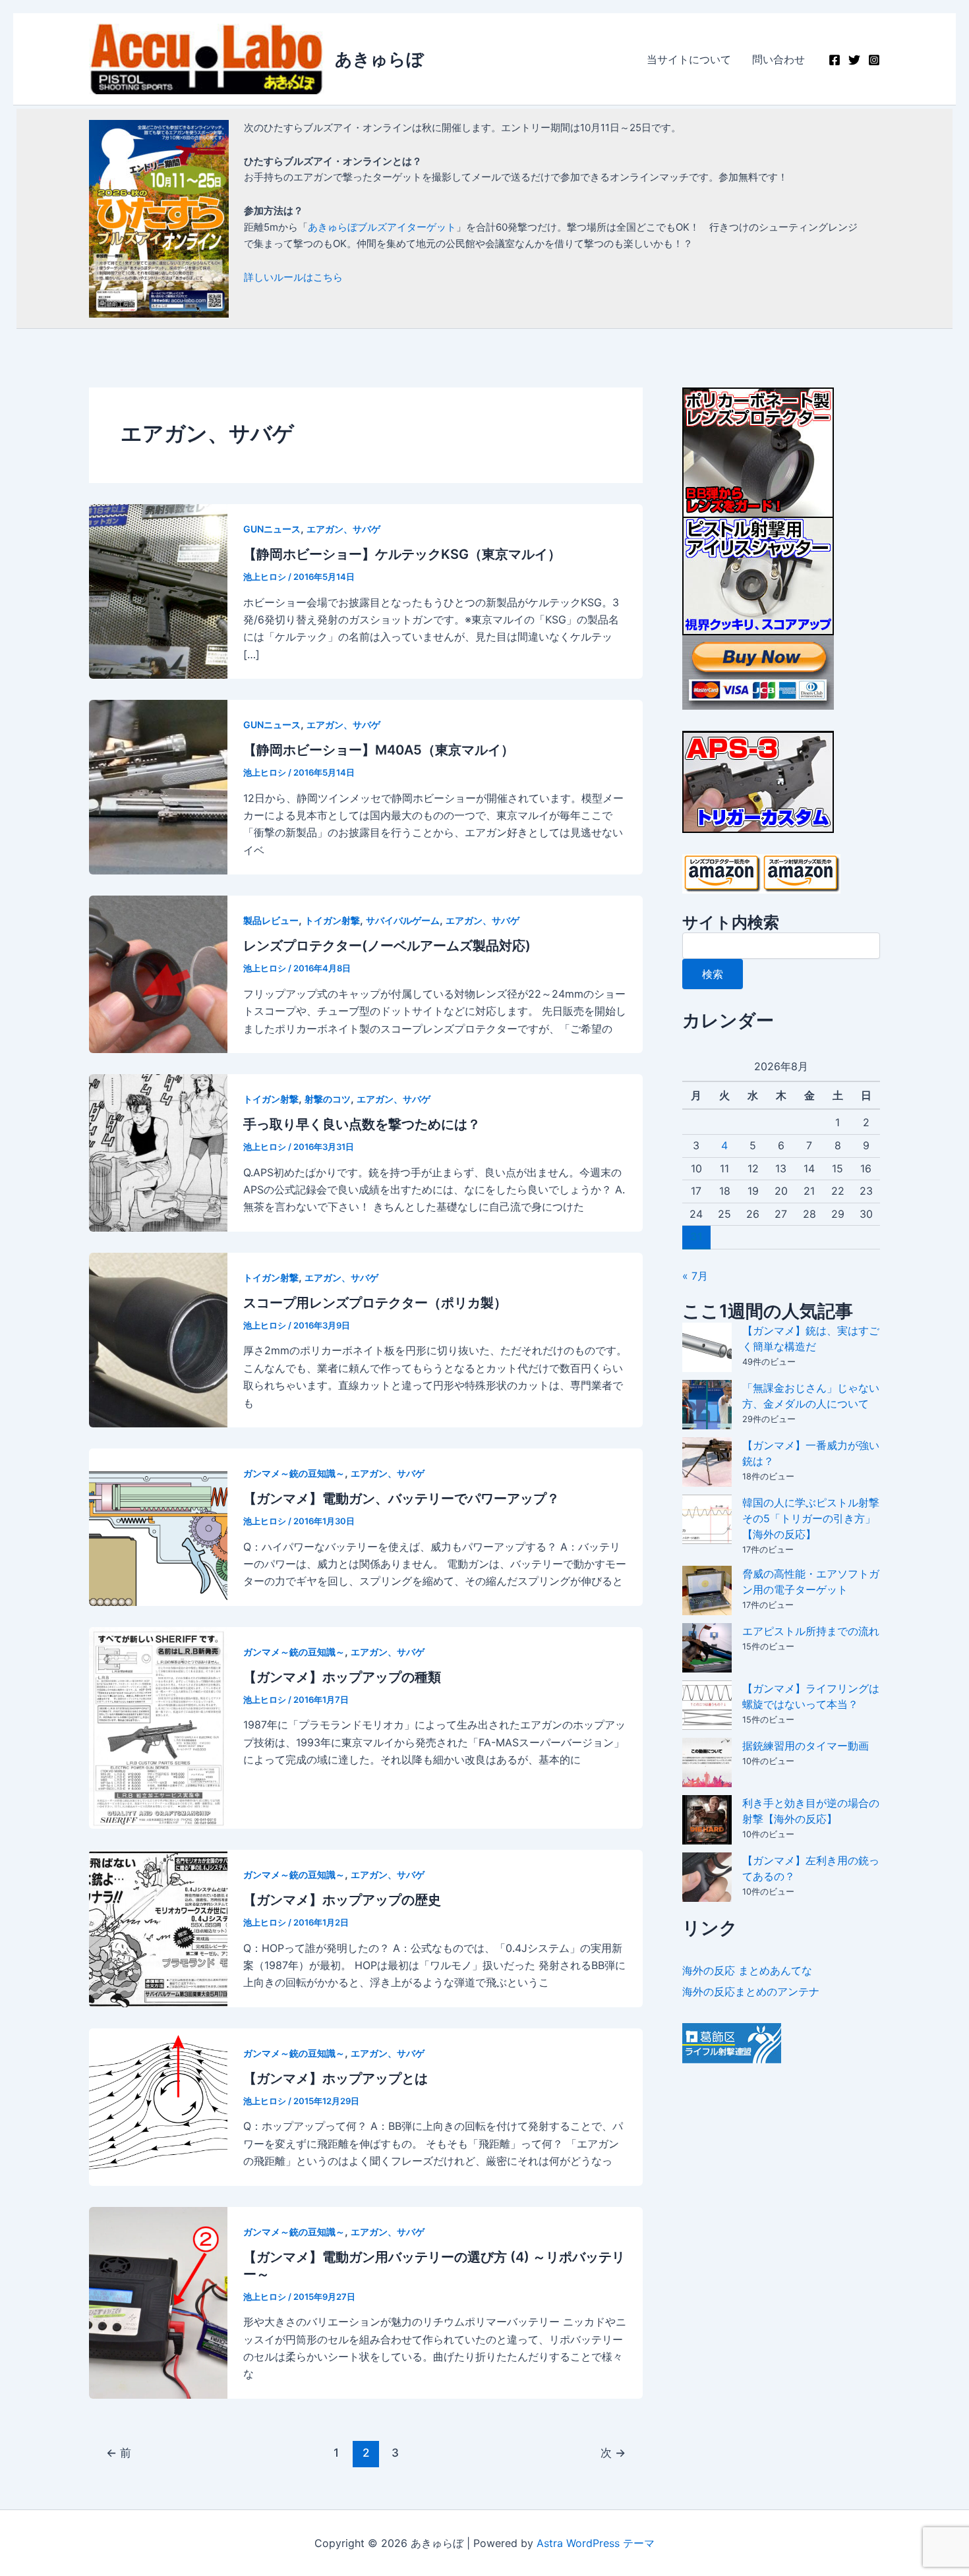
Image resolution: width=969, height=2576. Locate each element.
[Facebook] (835, 60)
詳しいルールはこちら (293, 277)
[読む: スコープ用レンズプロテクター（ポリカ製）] (158, 1339)
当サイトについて (689, 59)
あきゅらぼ (379, 59)
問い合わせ (778, 59)
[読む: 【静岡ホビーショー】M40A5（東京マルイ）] (158, 786)
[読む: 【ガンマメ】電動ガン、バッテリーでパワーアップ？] (158, 1526)
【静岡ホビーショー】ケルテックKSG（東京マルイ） (402, 554)
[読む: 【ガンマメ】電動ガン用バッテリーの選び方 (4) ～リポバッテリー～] (158, 2302)
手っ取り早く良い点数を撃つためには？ (362, 1124)
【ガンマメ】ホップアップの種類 (342, 1677)
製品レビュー (271, 920)
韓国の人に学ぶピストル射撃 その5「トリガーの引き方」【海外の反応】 (811, 1518)
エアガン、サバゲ (343, 529)
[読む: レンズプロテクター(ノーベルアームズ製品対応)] (158, 973)
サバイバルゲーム (403, 920)
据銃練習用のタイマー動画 (806, 1746)
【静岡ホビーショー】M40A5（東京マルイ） (379, 750)
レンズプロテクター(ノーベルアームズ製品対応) (387, 946)
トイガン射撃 (332, 920)
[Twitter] (854, 60)
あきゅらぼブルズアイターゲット (382, 227)
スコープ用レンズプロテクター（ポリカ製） (375, 1303)
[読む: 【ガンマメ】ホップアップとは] (158, 2106)
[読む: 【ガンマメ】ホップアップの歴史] (158, 1928)
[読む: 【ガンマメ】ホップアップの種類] (158, 1727)
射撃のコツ (328, 1099)
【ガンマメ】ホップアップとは (336, 2078)
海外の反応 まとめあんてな (747, 1970)
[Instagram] (874, 60)
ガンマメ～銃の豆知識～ (294, 1473)
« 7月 (695, 1276)
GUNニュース (272, 529)
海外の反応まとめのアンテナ (751, 1991)
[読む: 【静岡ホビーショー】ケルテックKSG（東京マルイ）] (158, 590)
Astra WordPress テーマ (596, 2543)
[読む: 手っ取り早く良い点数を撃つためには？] (158, 1152)
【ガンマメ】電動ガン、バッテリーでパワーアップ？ (401, 1499)
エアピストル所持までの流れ (811, 1631)
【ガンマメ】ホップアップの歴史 (342, 1900)
